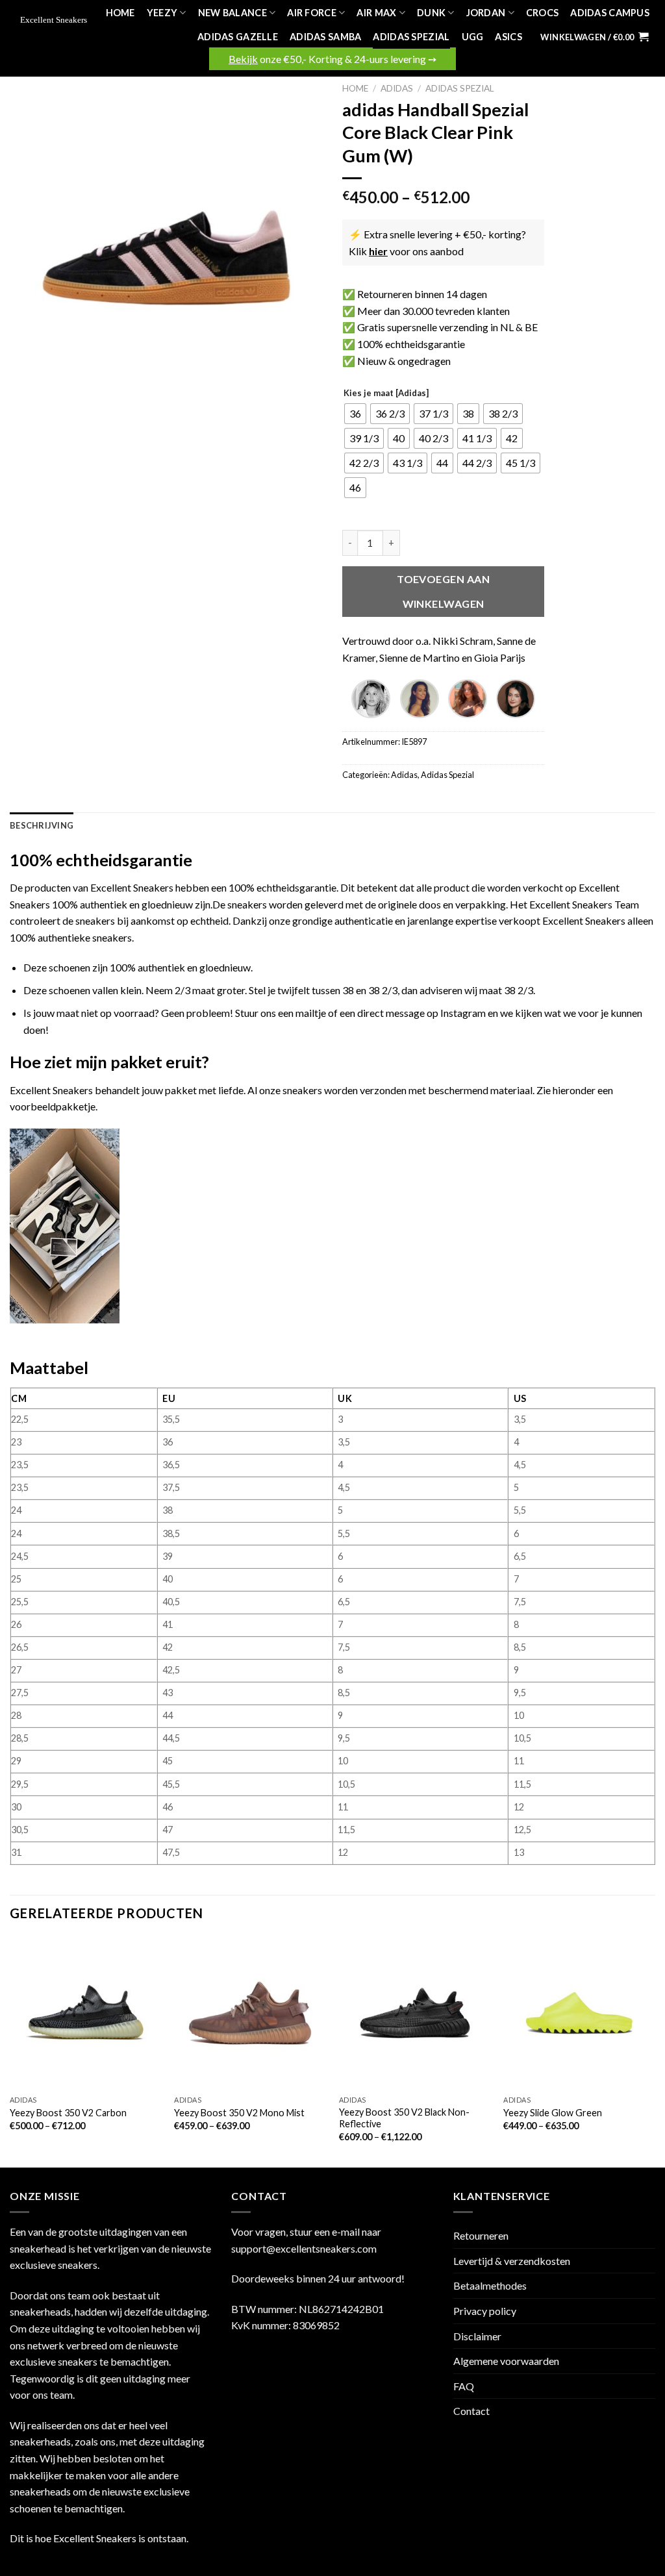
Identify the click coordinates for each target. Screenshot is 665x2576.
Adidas (397, 88)
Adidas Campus (610, 13)
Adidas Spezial (411, 37)
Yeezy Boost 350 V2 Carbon (68, 2113)
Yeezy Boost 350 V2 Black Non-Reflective (404, 2118)
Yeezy (162, 13)
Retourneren (481, 2235)
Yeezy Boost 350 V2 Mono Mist (239, 2113)
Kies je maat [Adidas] (386, 394)
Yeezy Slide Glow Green (553, 2113)
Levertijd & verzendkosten (512, 2261)
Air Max (376, 13)
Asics (508, 37)
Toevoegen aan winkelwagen (443, 591)
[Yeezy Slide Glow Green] (579, 2013)
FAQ (464, 2386)
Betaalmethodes (490, 2285)
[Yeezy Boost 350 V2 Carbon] (86, 2013)
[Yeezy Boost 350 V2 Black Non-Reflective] (415, 2013)
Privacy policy (485, 2311)
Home (120, 13)
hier (378, 251)
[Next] (655, 2051)
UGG (473, 37)
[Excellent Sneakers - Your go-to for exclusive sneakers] (56, 21)
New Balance (232, 13)
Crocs (542, 13)
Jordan (486, 13)
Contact (471, 2411)
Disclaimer (477, 2336)
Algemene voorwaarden (506, 2361)
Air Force (312, 13)
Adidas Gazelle (238, 37)
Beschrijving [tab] (42, 825)
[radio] (355, 414)
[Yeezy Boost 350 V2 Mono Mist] (250, 2013)
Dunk (431, 13)
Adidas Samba (325, 37)
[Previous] (10, 2051)
